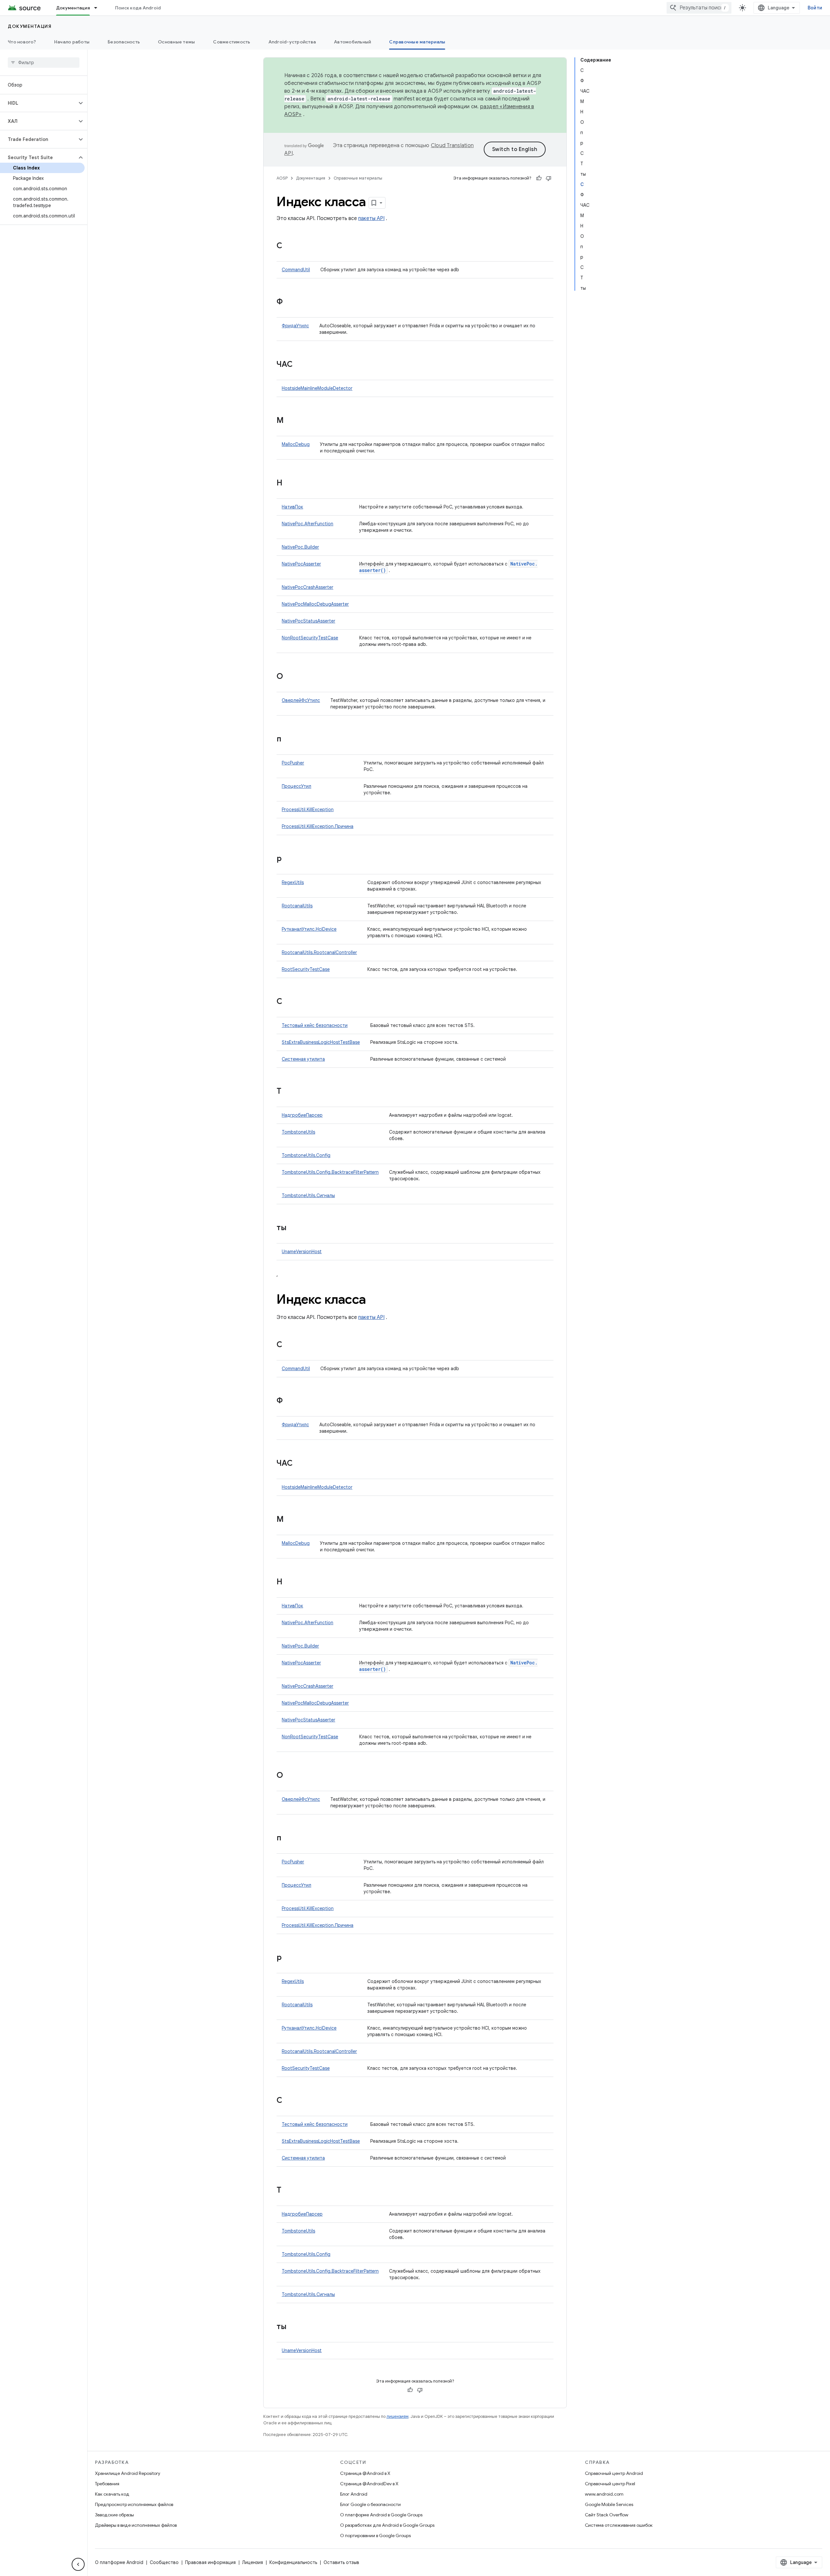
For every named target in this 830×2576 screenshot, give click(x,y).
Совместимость (231, 42)
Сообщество (164, 2562)
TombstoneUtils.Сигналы (308, 1195)
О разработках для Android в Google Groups (387, 2525)
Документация (73, 8)
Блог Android (354, 2494)
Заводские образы (114, 2515)
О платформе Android (119, 2562)
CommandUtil (296, 270)
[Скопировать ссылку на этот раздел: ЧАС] (299, 365)
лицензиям (397, 2416)
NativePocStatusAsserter (308, 621)
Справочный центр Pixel (610, 2484)
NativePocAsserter (301, 564)
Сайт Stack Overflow (607, 2515)
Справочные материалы (417, 42)
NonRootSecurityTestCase (310, 638)
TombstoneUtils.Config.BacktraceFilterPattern (330, 1172)
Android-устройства (292, 42)
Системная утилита (303, 1059)
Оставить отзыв (341, 2562)
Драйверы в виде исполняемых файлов (136, 2525)
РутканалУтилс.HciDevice (309, 929)
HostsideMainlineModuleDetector (317, 388)
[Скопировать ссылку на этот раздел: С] (289, 246)
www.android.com (604, 2494)
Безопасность (124, 42)
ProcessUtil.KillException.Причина (318, 826)
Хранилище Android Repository (128, 2473)
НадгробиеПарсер (302, 1115)
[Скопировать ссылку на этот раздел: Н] (289, 484)
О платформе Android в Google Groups (381, 2515)
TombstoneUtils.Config (306, 1155)
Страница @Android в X (365, 2473)
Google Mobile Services (609, 2504)
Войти (815, 8)
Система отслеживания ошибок (619, 2525)
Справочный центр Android (614, 2473)
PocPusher (293, 763)
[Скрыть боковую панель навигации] (78, 2564)
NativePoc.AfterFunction (308, 524)
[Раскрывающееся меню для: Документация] (99, 8)
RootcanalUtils (297, 906)
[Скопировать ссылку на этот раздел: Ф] (289, 302)
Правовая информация (210, 2562)
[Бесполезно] (549, 178)
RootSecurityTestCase (306, 969)
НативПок (292, 507)
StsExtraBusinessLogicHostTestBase (321, 1042)
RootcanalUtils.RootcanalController (319, 952)
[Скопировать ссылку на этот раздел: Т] (288, 1092)
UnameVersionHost (302, 1252)
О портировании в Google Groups (375, 2535)
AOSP (282, 178)
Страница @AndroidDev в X (369, 2484)
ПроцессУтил (296, 786)
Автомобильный (352, 42)
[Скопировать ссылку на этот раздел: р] (288, 859)
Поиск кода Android (138, 8)
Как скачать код (112, 2494)
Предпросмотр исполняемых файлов (134, 2504)
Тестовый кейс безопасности (315, 1025)
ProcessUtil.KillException (308, 810)
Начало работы (72, 42)
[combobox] (699, 8)
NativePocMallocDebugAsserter (315, 604)
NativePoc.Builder (300, 547)
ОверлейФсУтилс (301, 700)
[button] (38, 103)
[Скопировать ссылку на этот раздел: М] (290, 421)
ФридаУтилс (295, 326)
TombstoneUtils (298, 1132)
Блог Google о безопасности (370, 2504)
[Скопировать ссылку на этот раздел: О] (290, 677)
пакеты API (371, 218)
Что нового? (22, 42)
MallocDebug (296, 444)
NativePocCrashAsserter (308, 587)
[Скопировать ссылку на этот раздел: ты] (293, 1228)
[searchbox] (44, 63)
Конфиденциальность (293, 2562)
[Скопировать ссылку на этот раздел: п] (288, 740)
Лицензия (253, 2562)
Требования (107, 2484)
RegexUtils (293, 882)
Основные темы (176, 42)
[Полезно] (539, 178)
